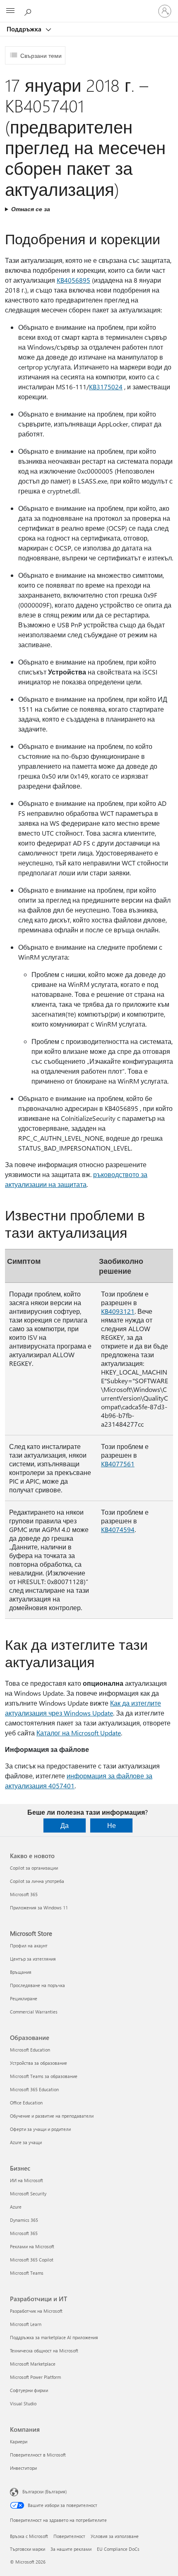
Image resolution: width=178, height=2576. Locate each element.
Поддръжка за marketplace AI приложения (54, 2337)
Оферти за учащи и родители (40, 2129)
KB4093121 (118, 1311)
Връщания (21, 1972)
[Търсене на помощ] (29, 11)
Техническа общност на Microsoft (44, 2351)
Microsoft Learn (26, 2324)
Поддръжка (25, 29)
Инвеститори (23, 2468)
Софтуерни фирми (29, 2390)
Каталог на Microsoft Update (79, 1733)
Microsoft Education (30, 2050)
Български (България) (44, 2491)
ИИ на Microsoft (26, 2180)
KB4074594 (118, 1529)
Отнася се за (31, 209)
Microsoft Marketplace (33, 2364)
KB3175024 (106, 387)
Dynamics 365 (24, 2220)
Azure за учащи (26, 2142)
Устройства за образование (38, 2063)
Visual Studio (23, 2403)
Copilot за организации (34, 1868)
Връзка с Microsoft (29, 2536)
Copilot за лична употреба (37, 1881)
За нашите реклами (71, 2549)
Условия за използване (115, 2536)
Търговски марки (28, 2549)
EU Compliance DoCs (118, 2549)
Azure (16, 2207)
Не (112, 1825)
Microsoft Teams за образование (44, 2076)
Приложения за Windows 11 (39, 1908)
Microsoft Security (28, 2194)
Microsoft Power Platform (35, 2377)
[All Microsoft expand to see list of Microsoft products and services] (10, 11)
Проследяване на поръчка (37, 1985)
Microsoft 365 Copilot (32, 2260)
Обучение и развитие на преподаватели (52, 2116)
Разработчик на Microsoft (36, 2311)
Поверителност (69, 2536)
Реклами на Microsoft (32, 2246)
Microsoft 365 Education (34, 2089)
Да (65, 1825)
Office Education (26, 2103)
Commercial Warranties (34, 2012)
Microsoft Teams (27, 2273)
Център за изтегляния (33, 1959)
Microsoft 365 (24, 1894)
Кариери (19, 2441)
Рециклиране (24, 1998)
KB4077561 (118, 1464)
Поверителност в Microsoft (38, 2455)
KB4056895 (73, 280)
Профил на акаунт (29, 1946)
